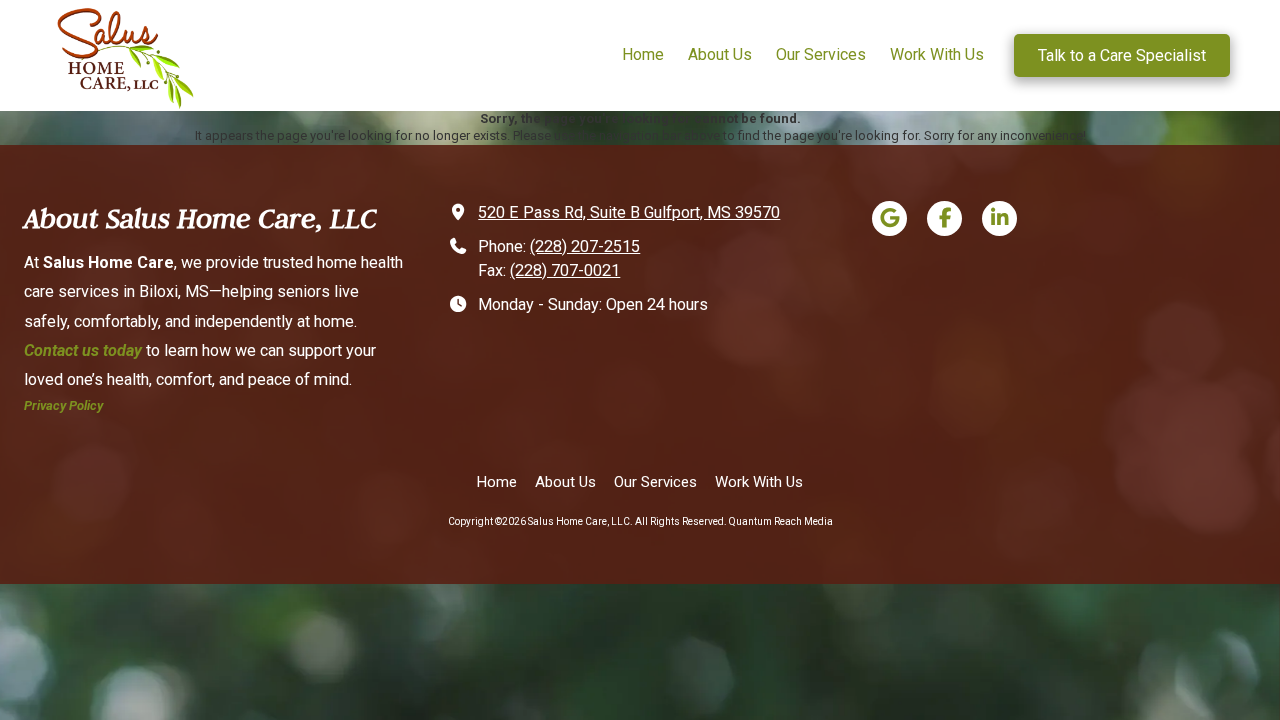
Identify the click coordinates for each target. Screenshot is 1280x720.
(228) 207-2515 (585, 246)
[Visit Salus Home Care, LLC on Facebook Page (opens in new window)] (944, 218)
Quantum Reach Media (781, 521)
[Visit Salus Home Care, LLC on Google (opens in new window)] (889, 218)
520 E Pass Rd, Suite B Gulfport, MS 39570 (629, 212)
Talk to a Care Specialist (1122, 55)
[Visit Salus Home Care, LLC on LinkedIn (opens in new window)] (999, 218)
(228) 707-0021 (565, 270)
